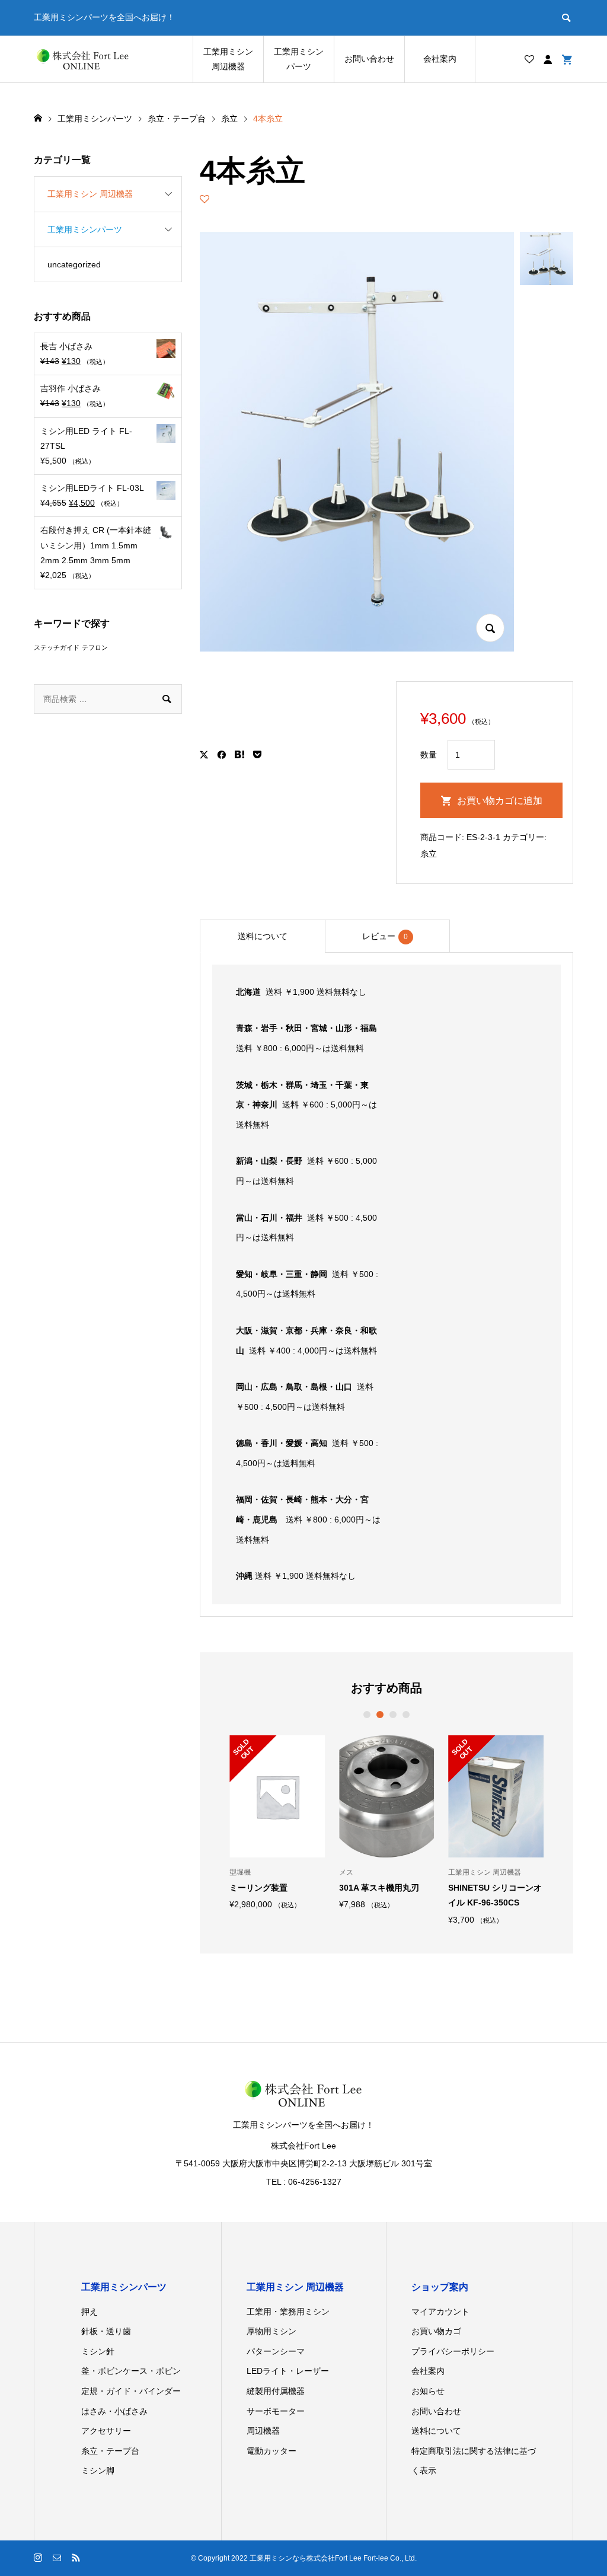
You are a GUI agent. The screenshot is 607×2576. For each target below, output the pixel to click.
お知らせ (428, 2391)
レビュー (385, 936)
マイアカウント (440, 2312)
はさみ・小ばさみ (114, 2411)
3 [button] (393, 1715)
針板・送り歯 (106, 2331)
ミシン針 (98, 2351)
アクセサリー (106, 2431)
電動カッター (271, 2451)
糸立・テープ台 (110, 2451)
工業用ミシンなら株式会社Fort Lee (306, 2558)
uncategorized (74, 264)
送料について (263, 936)
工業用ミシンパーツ (299, 59)
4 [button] (406, 1715)
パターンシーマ (276, 2351)
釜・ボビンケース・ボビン (131, 2371)
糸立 (429, 854)
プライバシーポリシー (453, 2351)
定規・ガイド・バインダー (131, 2391)
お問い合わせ (369, 59)
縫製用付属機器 (276, 2391)
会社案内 (440, 59)
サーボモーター (276, 2411)
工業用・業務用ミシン (288, 2312)
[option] (277, 1822)
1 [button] (367, 1715)
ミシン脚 (98, 2470)
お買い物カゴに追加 (500, 801)
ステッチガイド (57, 647)
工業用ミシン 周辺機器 (228, 59)
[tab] (262, 936)
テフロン (95, 647)
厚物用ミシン (271, 2331)
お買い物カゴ (436, 2331)
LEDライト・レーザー (288, 2371)
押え (90, 2312)
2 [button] (380, 1715)
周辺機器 (263, 2431)
